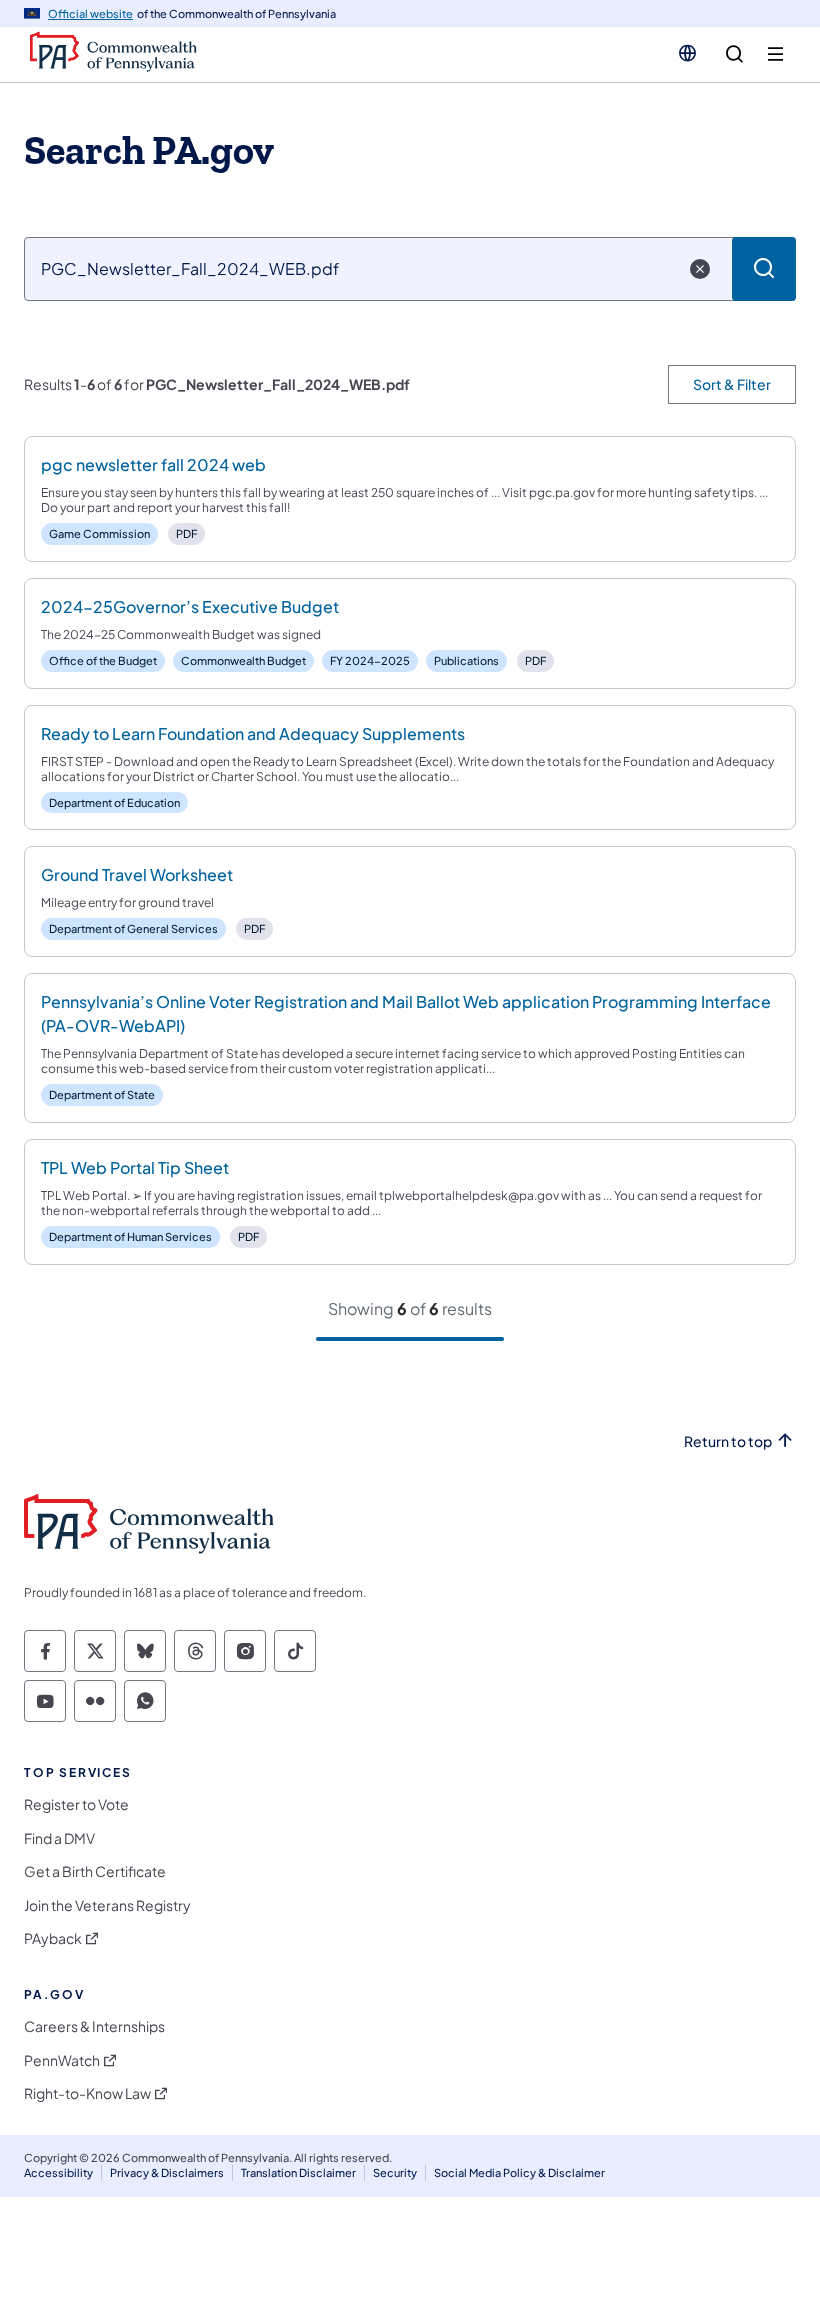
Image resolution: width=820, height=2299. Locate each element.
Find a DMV (59, 1838)
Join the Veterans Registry (107, 1905)
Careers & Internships (94, 2026)
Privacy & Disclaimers (167, 2172)
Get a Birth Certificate (95, 1871)
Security (395, 2172)
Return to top (728, 1441)
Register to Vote (76, 1804)
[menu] (775, 54)
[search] (734, 54)
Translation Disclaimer (298, 2172)
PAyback (53, 1938)
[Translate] (687, 53)
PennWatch (62, 2060)
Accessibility (58, 2172)
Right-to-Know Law (87, 2093)
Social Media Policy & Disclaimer (519, 2172)
